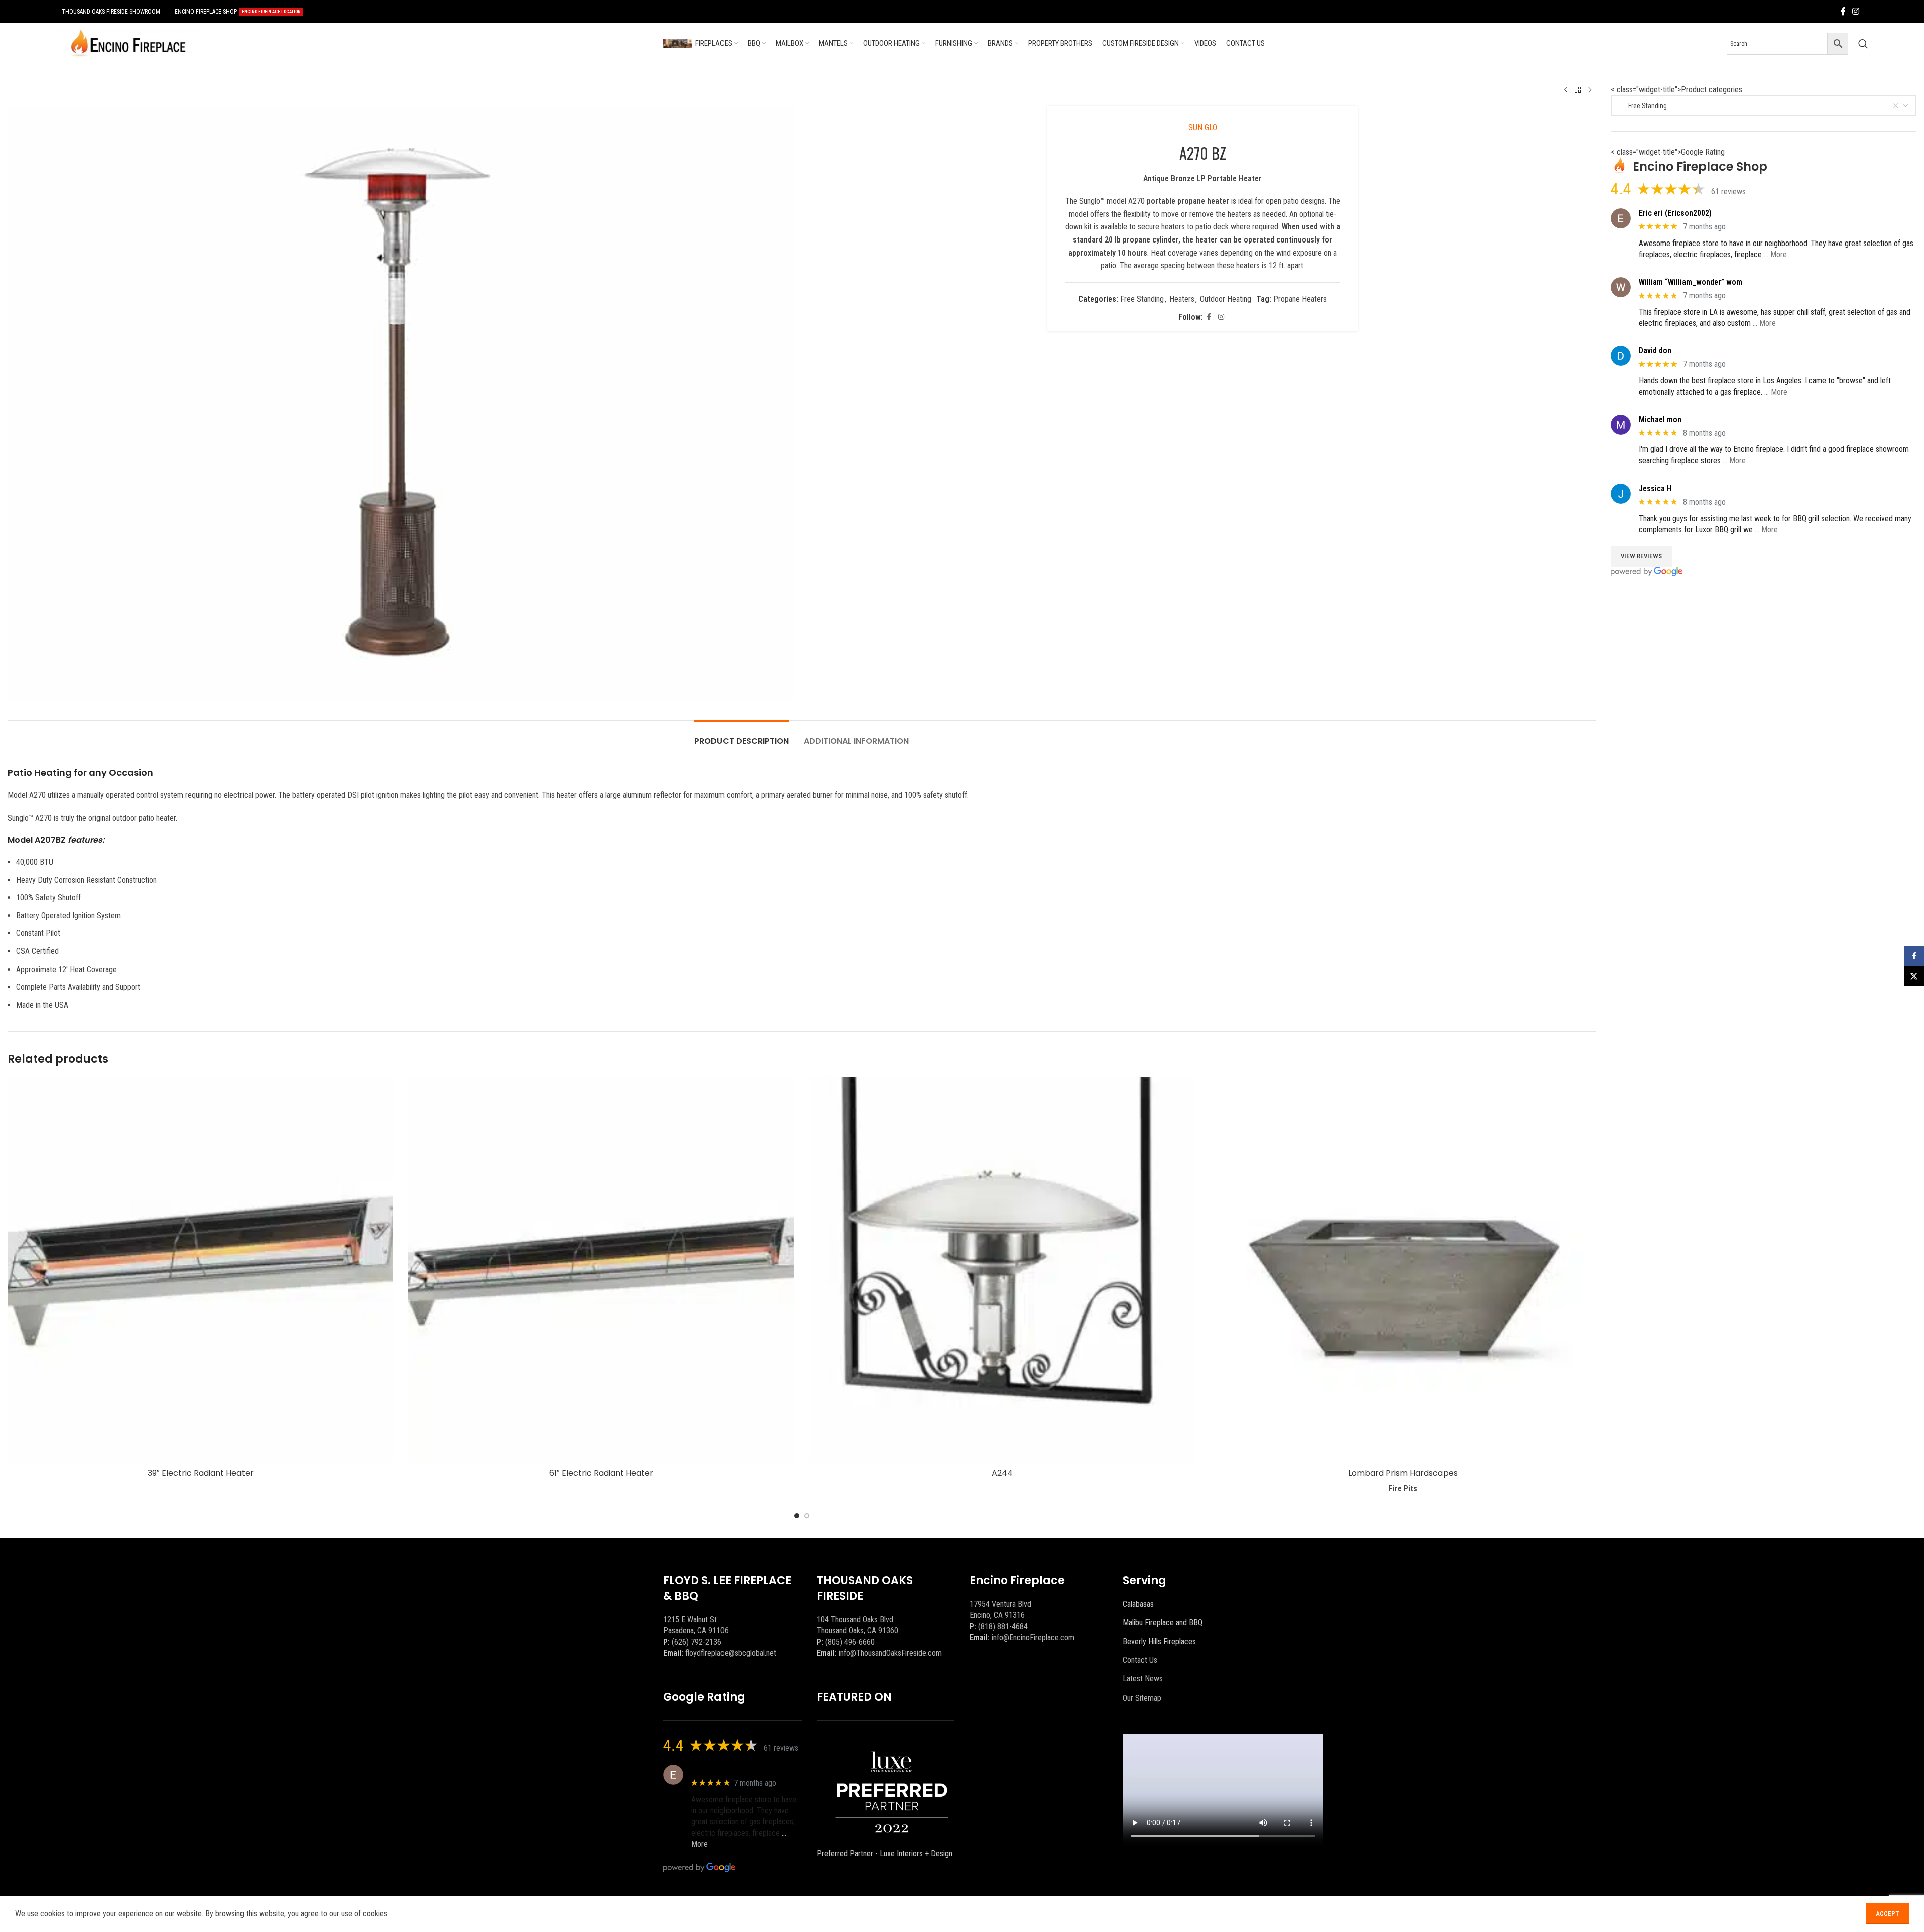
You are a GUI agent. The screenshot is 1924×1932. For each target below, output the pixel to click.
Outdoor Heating (1226, 299)
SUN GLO (1203, 128)
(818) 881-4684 (1003, 1627)
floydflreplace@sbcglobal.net (731, 1653)
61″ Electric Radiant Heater (601, 1473)
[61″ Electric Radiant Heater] (601, 1270)
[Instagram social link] (1856, 11)
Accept (1887, 1914)
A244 (1002, 1473)
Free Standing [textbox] (1643, 106)
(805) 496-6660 (850, 1642)
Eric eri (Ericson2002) (1675, 213)
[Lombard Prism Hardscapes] (1403, 1270)
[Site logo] (128, 43)
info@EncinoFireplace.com (1033, 1638)
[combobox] (1764, 106)
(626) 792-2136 (697, 1642)
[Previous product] (1566, 90)
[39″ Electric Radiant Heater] (200, 1270)
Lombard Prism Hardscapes (1403, 1473)
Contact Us (1140, 1660)
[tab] (742, 736)
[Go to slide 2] (807, 1516)
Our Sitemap (1142, 1698)
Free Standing (1142, 299)
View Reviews (1641, 556)
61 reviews (1728, 192)
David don (1655, 350)
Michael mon (1660, 420)
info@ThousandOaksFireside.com (890, 1653)
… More (1775, 254)
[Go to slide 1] (797, 1516)
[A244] (1002, 1270)
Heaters (1182, 299)
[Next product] (1590, 90)
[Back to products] (1578, 90)
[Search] (1863, 44)
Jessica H (1655, 488)
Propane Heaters (1300, 299)
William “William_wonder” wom (1691, 282)
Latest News (1143, 1679)
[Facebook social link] (1843, 11)
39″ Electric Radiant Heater (201, 1473)
